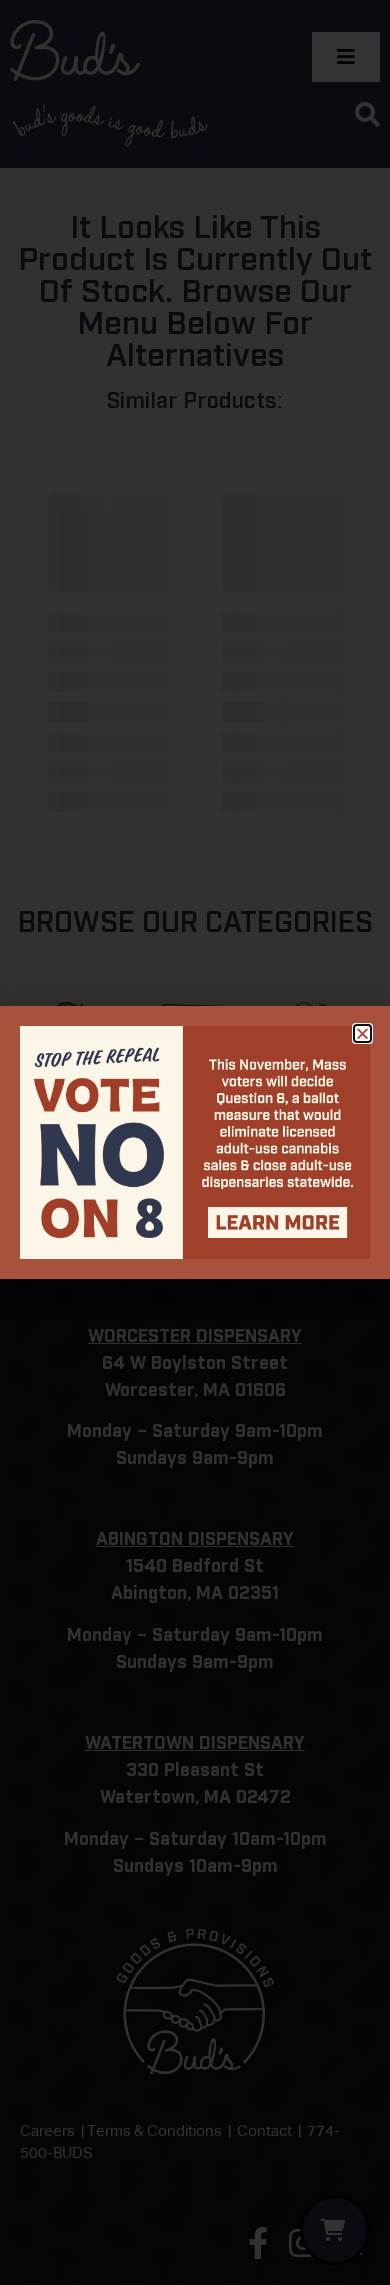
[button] (362, 1033)
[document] (195, 1142)
